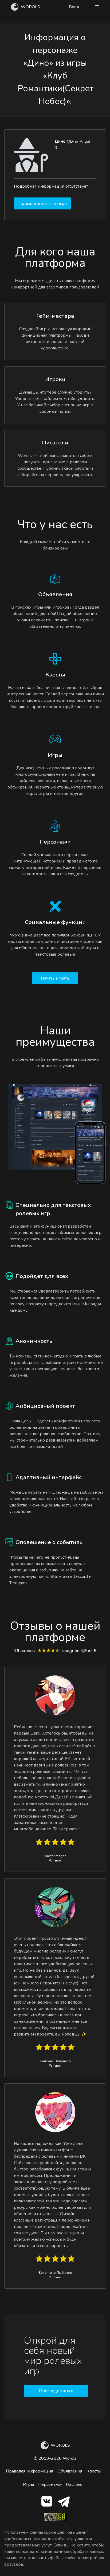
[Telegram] (64, 2502)
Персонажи (50, 2484)
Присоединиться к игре (43, 204)
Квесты (94, 2471)
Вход (74, 7)
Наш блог (75, 2484)
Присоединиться (56, 2391)
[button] (97, 7)
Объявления (70, 2471)
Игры (28, 2484)
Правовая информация (30, 2471)
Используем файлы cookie (30, 2532)
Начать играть (55, 978)
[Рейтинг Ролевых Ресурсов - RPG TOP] (55, 2520)
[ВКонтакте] (47, 2502)
